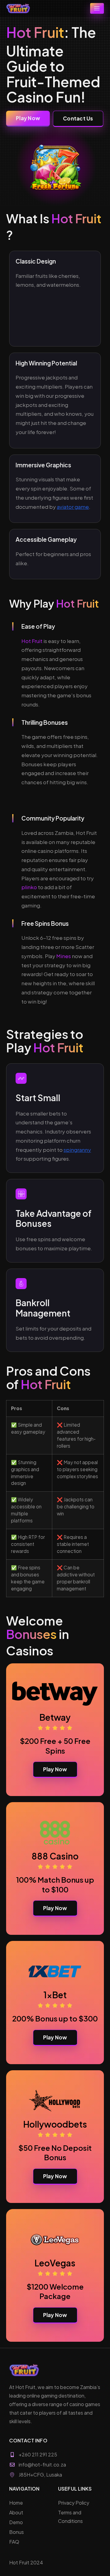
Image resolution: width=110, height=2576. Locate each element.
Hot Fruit (32, 641)
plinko (29, 887)
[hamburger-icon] (97, 8)
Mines (64, 956)
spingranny (77, 1150)
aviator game (73, 507)
